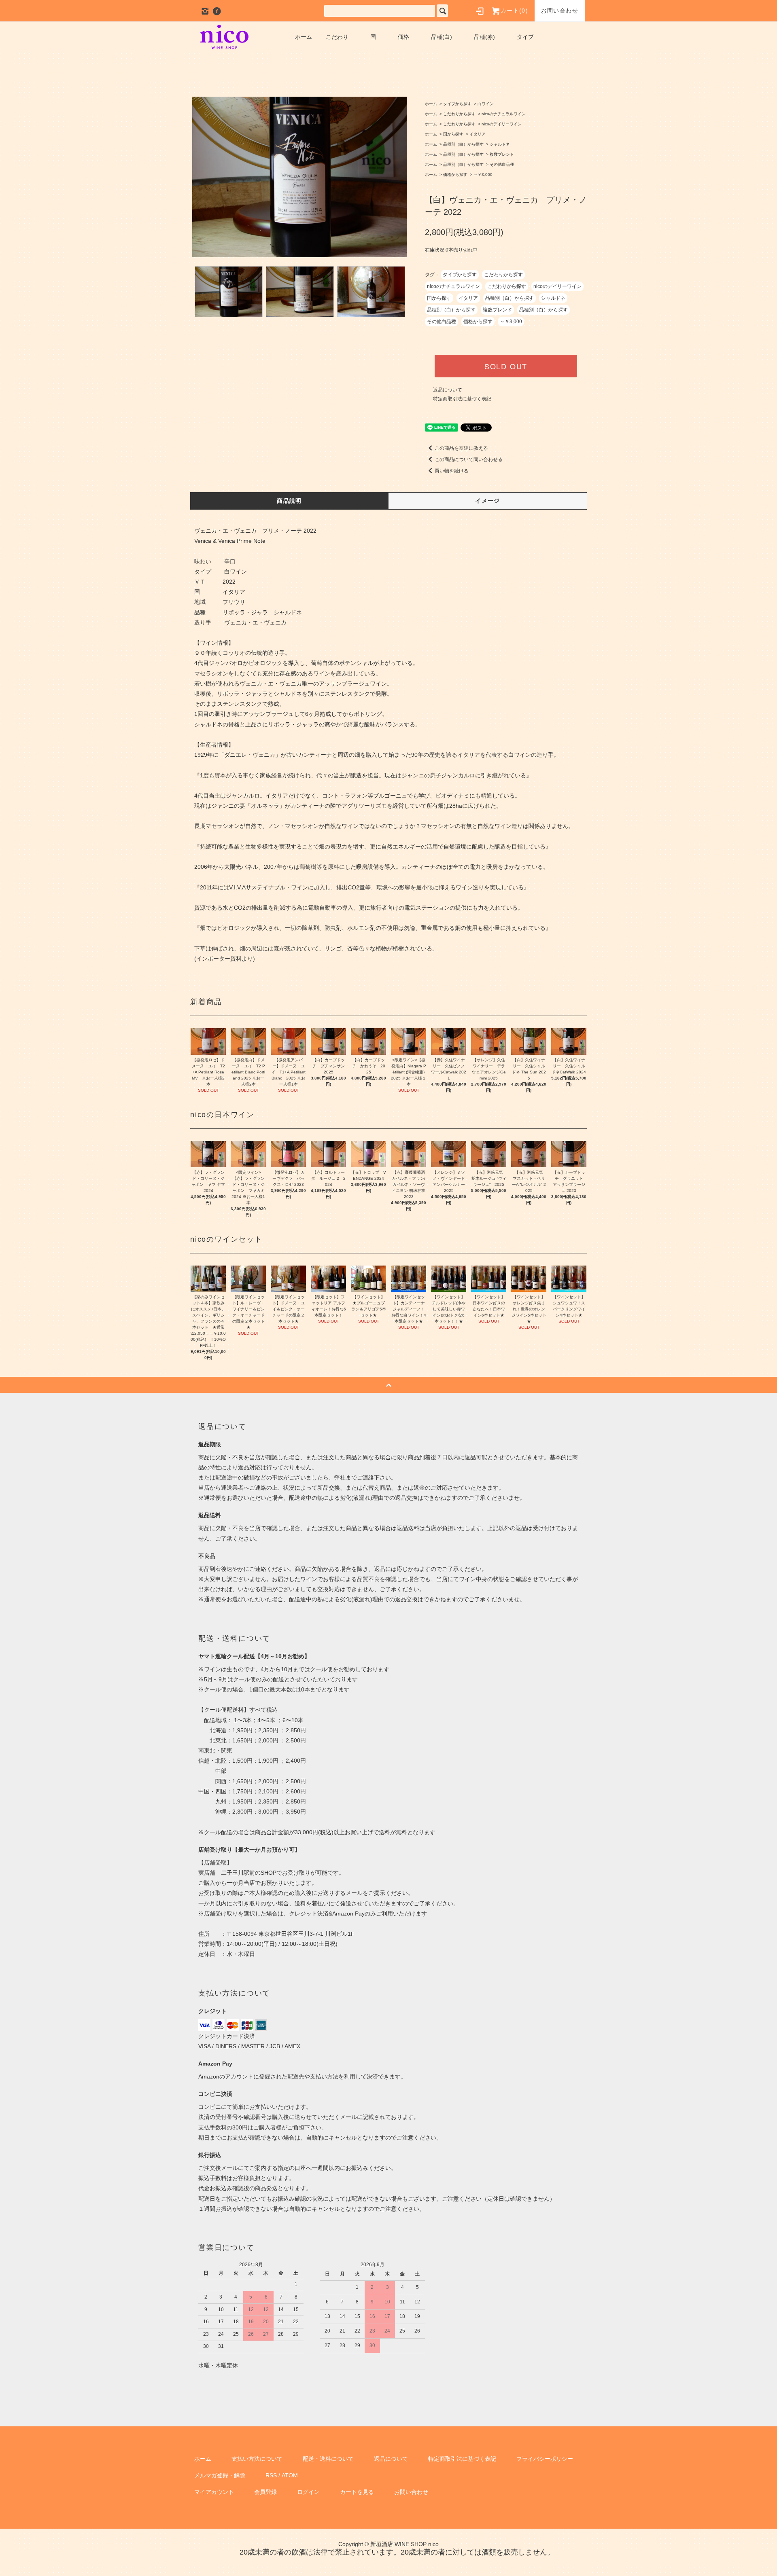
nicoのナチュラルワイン (504, 114)
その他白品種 (502, 164)
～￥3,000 (483, 175)
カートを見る (357, 2492)
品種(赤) (484, 37)
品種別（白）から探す (463, 144)
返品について (448, 390)
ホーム (304, 37)
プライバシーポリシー (545, 2459)
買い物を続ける (452, 471)
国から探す (453, 134)
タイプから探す (457, 104)
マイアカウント (214, 2492)
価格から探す (455, 175)
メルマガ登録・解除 (220, 2475)
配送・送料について (328, 2459)
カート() (514, 11)
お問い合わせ (560, 11)
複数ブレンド (502, 154)
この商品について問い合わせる (469, 459)
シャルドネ (500, 144)
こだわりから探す (459, 114)
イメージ (488, 501)
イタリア (478, 134)
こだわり (337, 37)
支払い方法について (257, 2459)
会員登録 (265, 2492)
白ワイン (486, 104)
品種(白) (442, 37)
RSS (271, 2475)
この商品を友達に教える (461, 448)
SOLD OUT (506, 366)
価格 (403, 37)
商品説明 (289, 501)
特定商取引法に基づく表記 (462, 399)
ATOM (290, 2475)
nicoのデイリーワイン (502, 124)
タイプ (525, 37)
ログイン (308, 2492)
